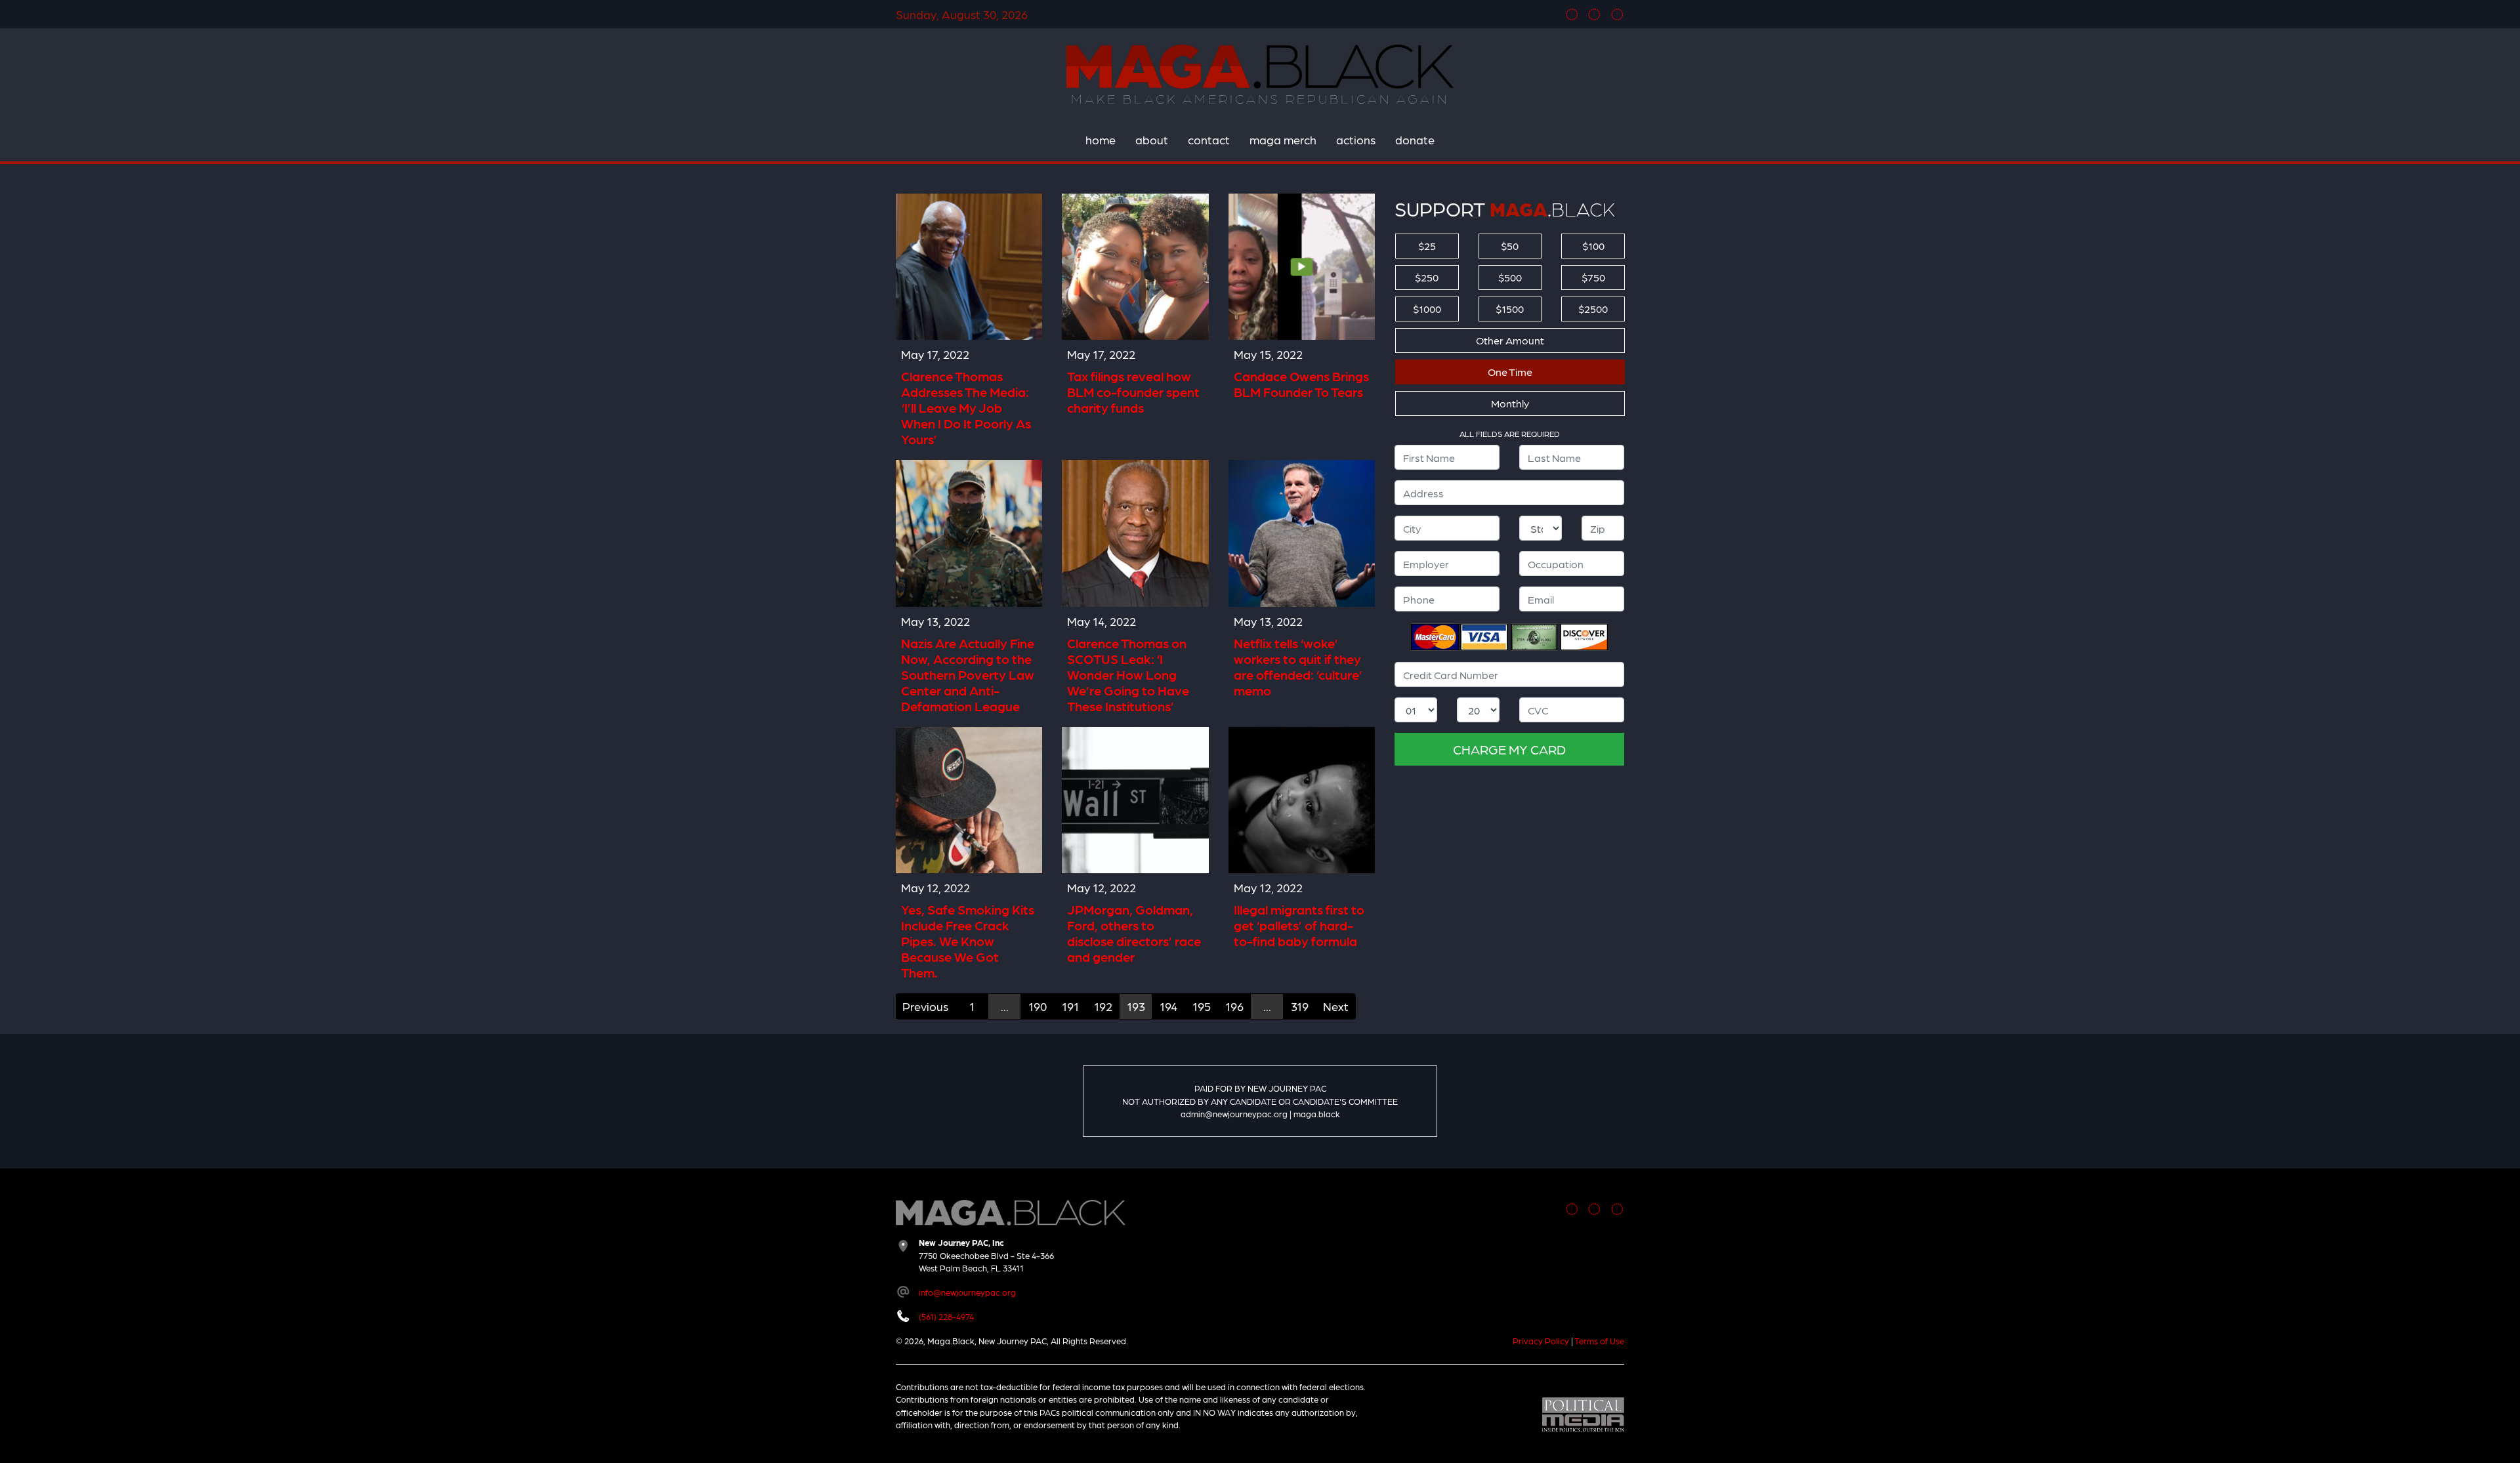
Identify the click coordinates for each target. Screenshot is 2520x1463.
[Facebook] (1572, 14)
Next (1336, 1006)
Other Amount (1510, 340)
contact (1209, 139)
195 (1202, 1006)
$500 (1510, 277)
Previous (925, 1006)
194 (1168, 1006)
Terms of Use (1599, 1341)
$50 (1510, 246)
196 (1234, 1006)
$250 (1427, 277)
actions (1356, 139)
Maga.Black (1260, 66)
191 (1070, 1006)
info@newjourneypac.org (967, 1292)
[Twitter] (1594, 14)
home (1101, 139)
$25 (1427, 246)
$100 (1593, 246)
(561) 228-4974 (946, 1316)
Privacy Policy (1541, 1341)
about (1152, 139)
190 (1038, 1006)
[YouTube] (1617, 14)
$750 (1593, 277)
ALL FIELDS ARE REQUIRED (1510, 434)
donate (1415, 139)
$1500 (1510, 309)
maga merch (1283, 139)
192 (1103, 1006)
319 (1300, 1006)
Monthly (1510, 403)
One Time (1510, 372)
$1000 (1427, 309)
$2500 (1593, 309)
